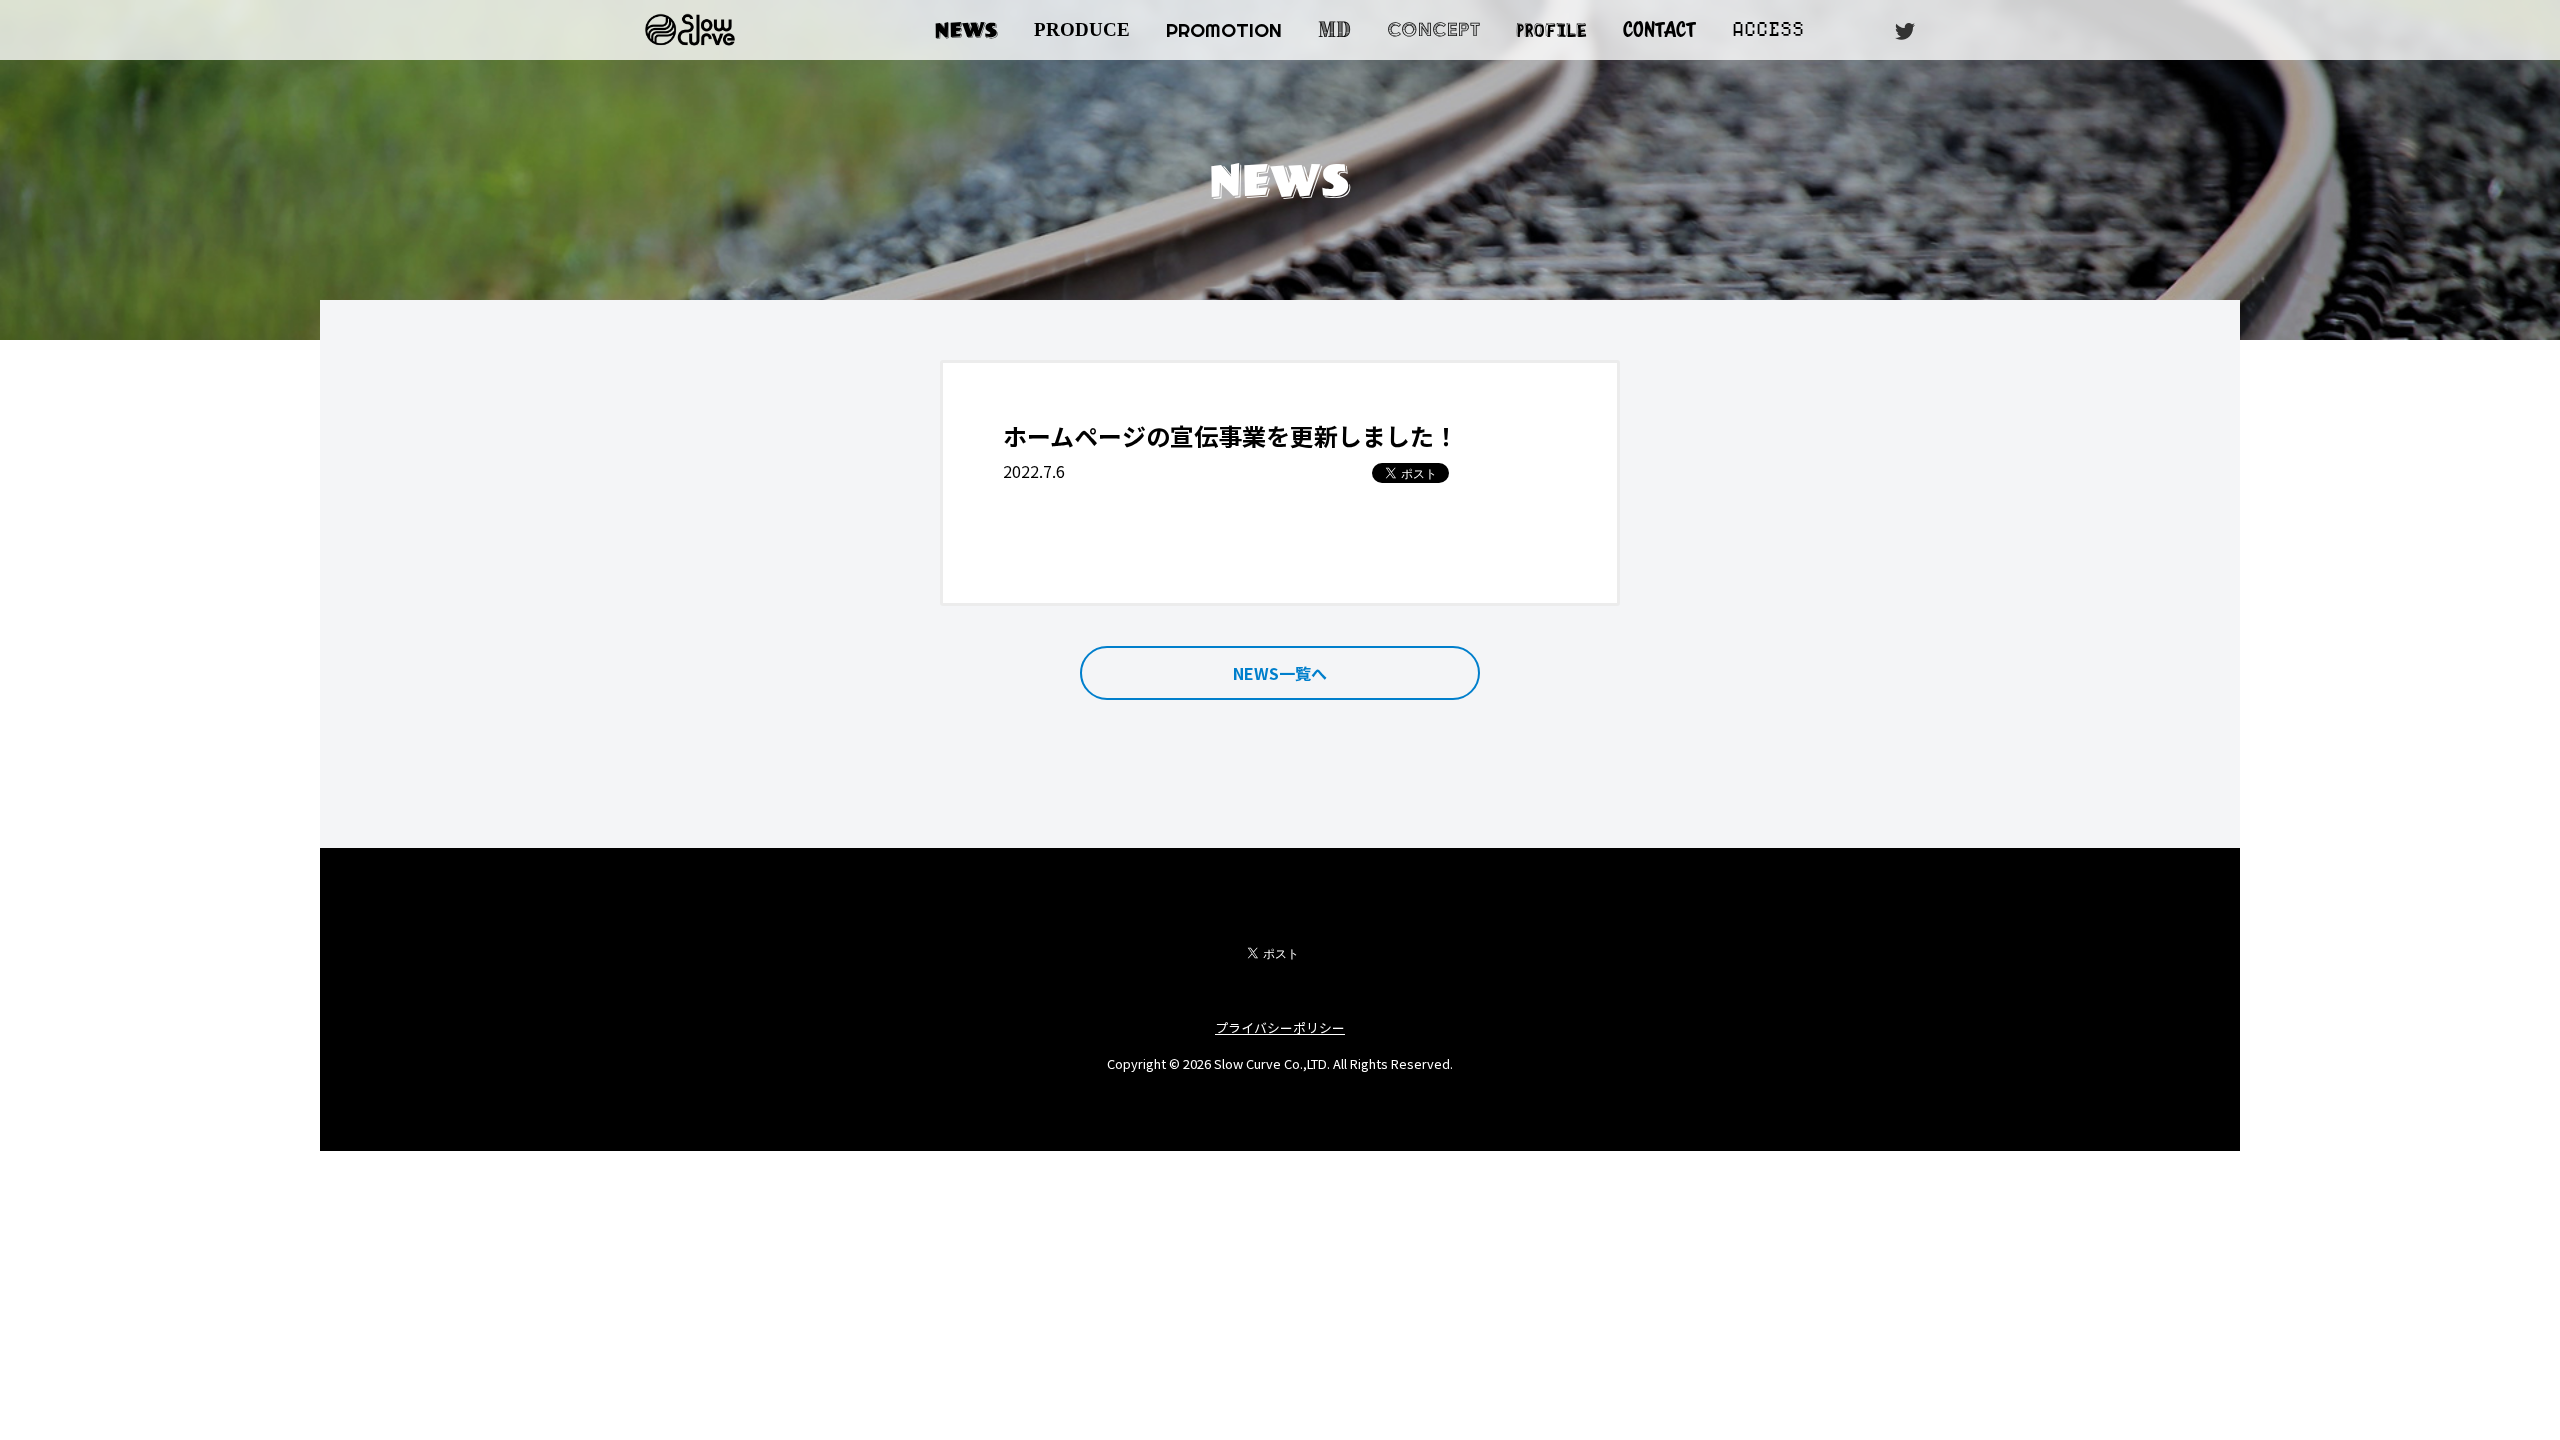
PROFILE (1551, 27)
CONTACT (1659, 29)
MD (1334, 29)
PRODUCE (1082, 29)
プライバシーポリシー (1280, 1027)
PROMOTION (1224, 30)
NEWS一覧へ (1280, 673)
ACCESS (1768, 29)
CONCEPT (1433, 29)
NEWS (966, 29)
